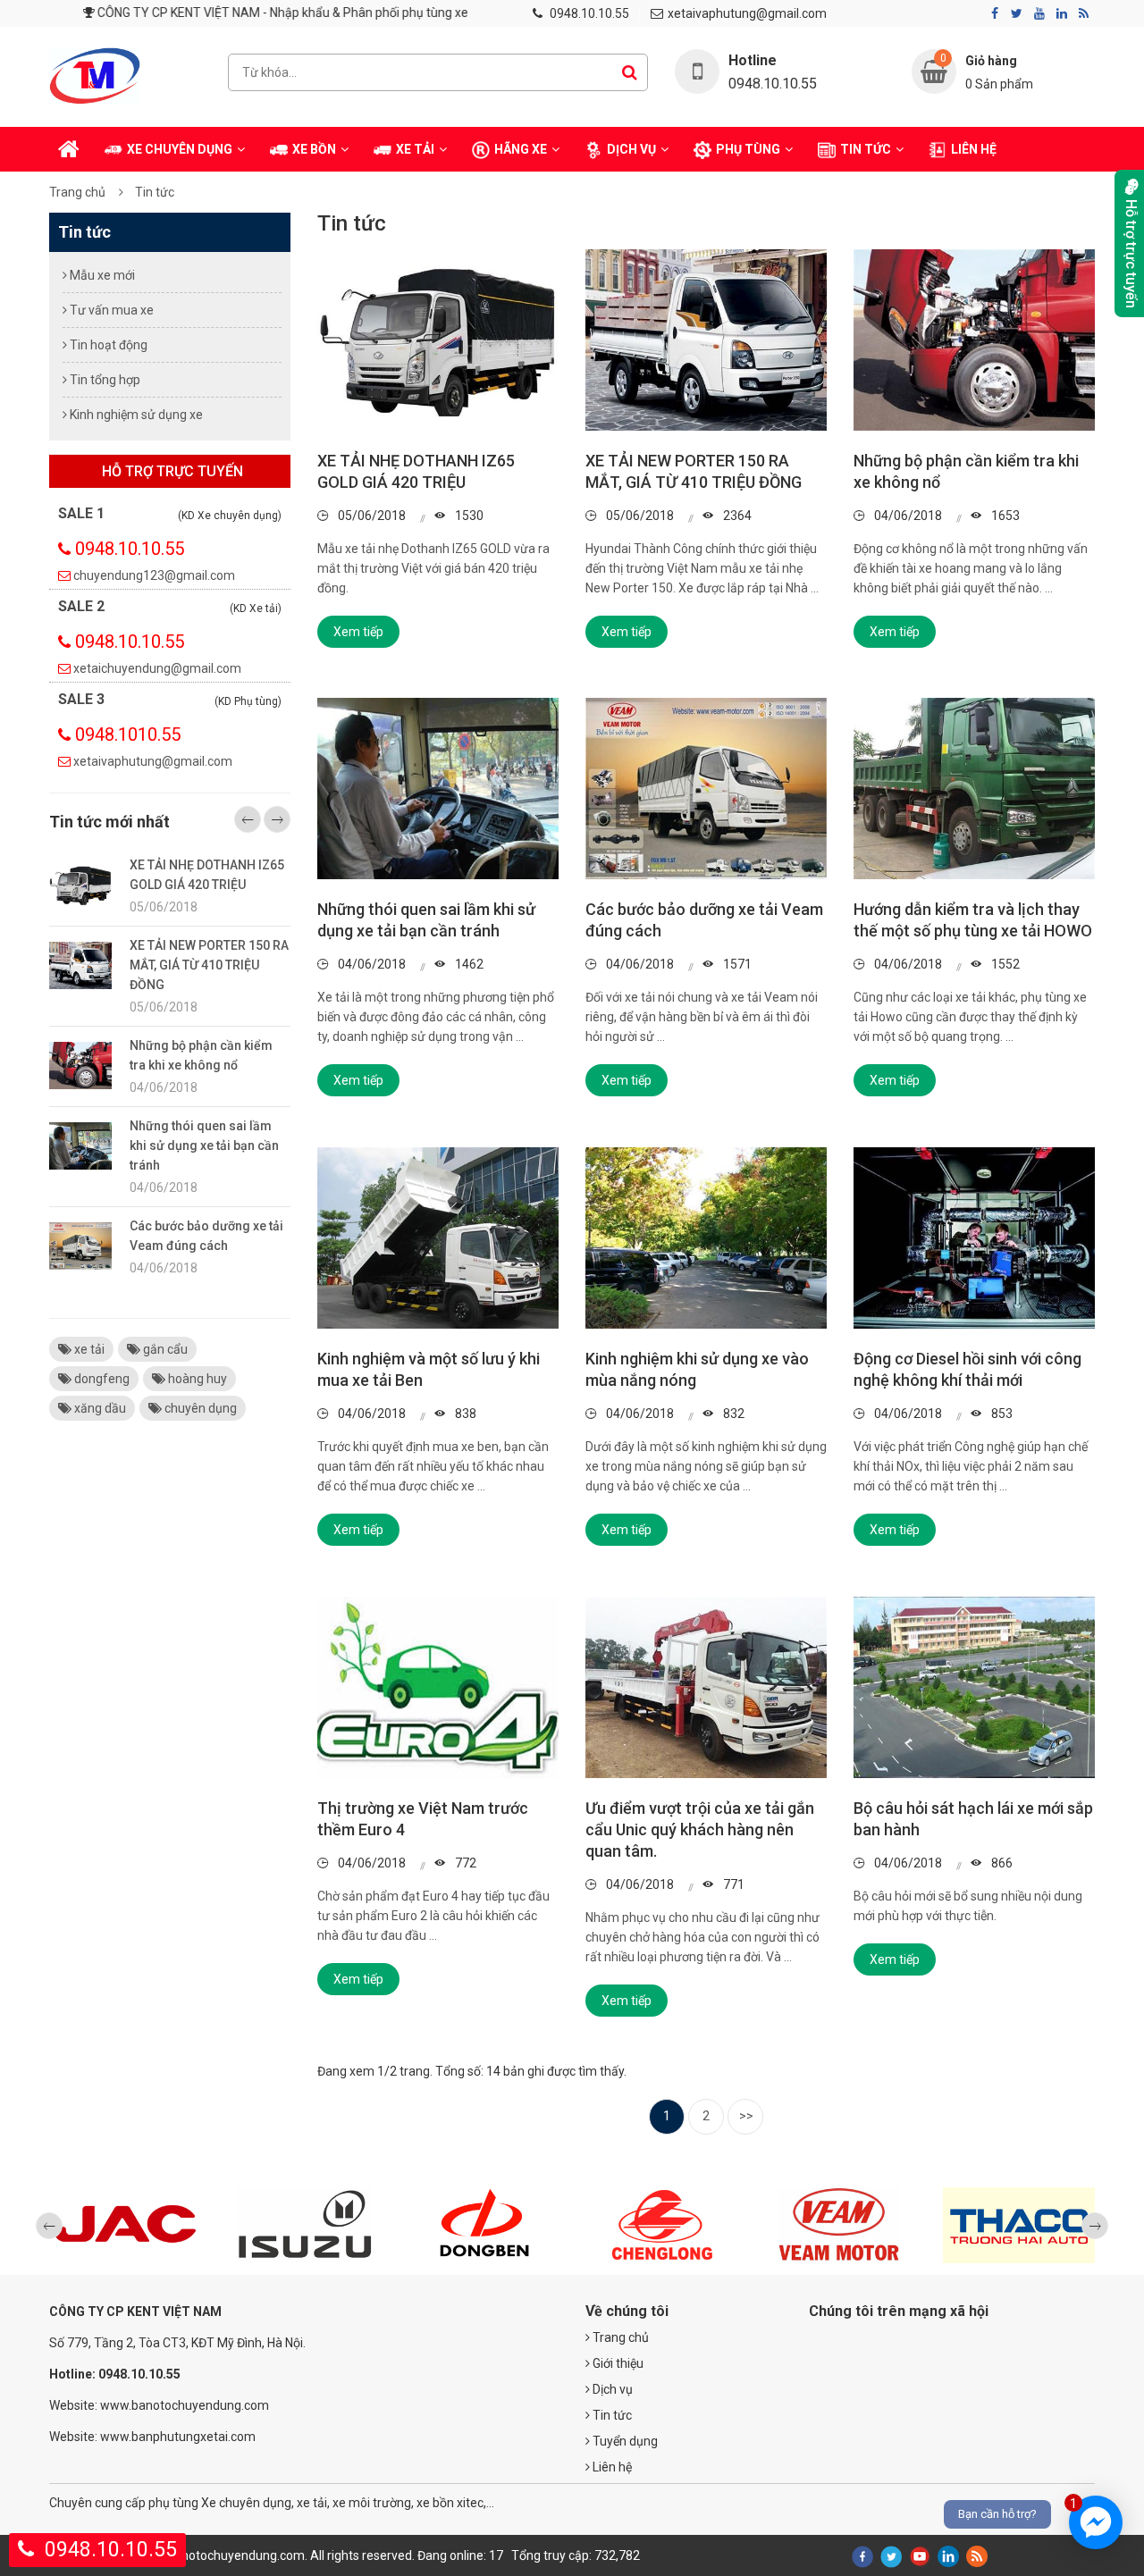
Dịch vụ (611, 2389)
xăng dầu (99, 1408)
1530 (468, 516)
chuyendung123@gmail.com (154, 575)
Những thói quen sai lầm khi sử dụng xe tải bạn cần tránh (204, 1145)
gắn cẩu (164, 1349)
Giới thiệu (617, 2363)
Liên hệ (611, 2467)
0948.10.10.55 (589, 13)
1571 (736, 964)
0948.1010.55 (128, 734)
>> (746, 2116)
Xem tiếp (358, 632)
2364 (736, 516)
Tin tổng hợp (104, 380)
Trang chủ (77, 192)
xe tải (88, 1349)
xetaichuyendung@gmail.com (157, 668)
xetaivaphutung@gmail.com (747, 13)
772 (464, 1863)
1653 (1004, 516)
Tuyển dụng (624, 2441)
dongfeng (101, 1379)
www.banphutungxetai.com (178, 2437)
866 (1001, 1863)
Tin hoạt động (107, 345)
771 (732, 1884)
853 (1001, 1414)
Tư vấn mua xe (110, 310)
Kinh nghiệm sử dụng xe (135, 415)
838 (464, 1414)
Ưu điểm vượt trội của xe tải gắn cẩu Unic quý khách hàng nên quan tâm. (700, 1829)
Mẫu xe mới (101, 275)
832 (732, 1414)
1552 (1004, 964)
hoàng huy (196, 1379)
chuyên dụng (199, 1408)
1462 (468, 964)
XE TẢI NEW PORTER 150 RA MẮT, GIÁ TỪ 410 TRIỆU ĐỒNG (209, 965)
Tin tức (155, 192)
